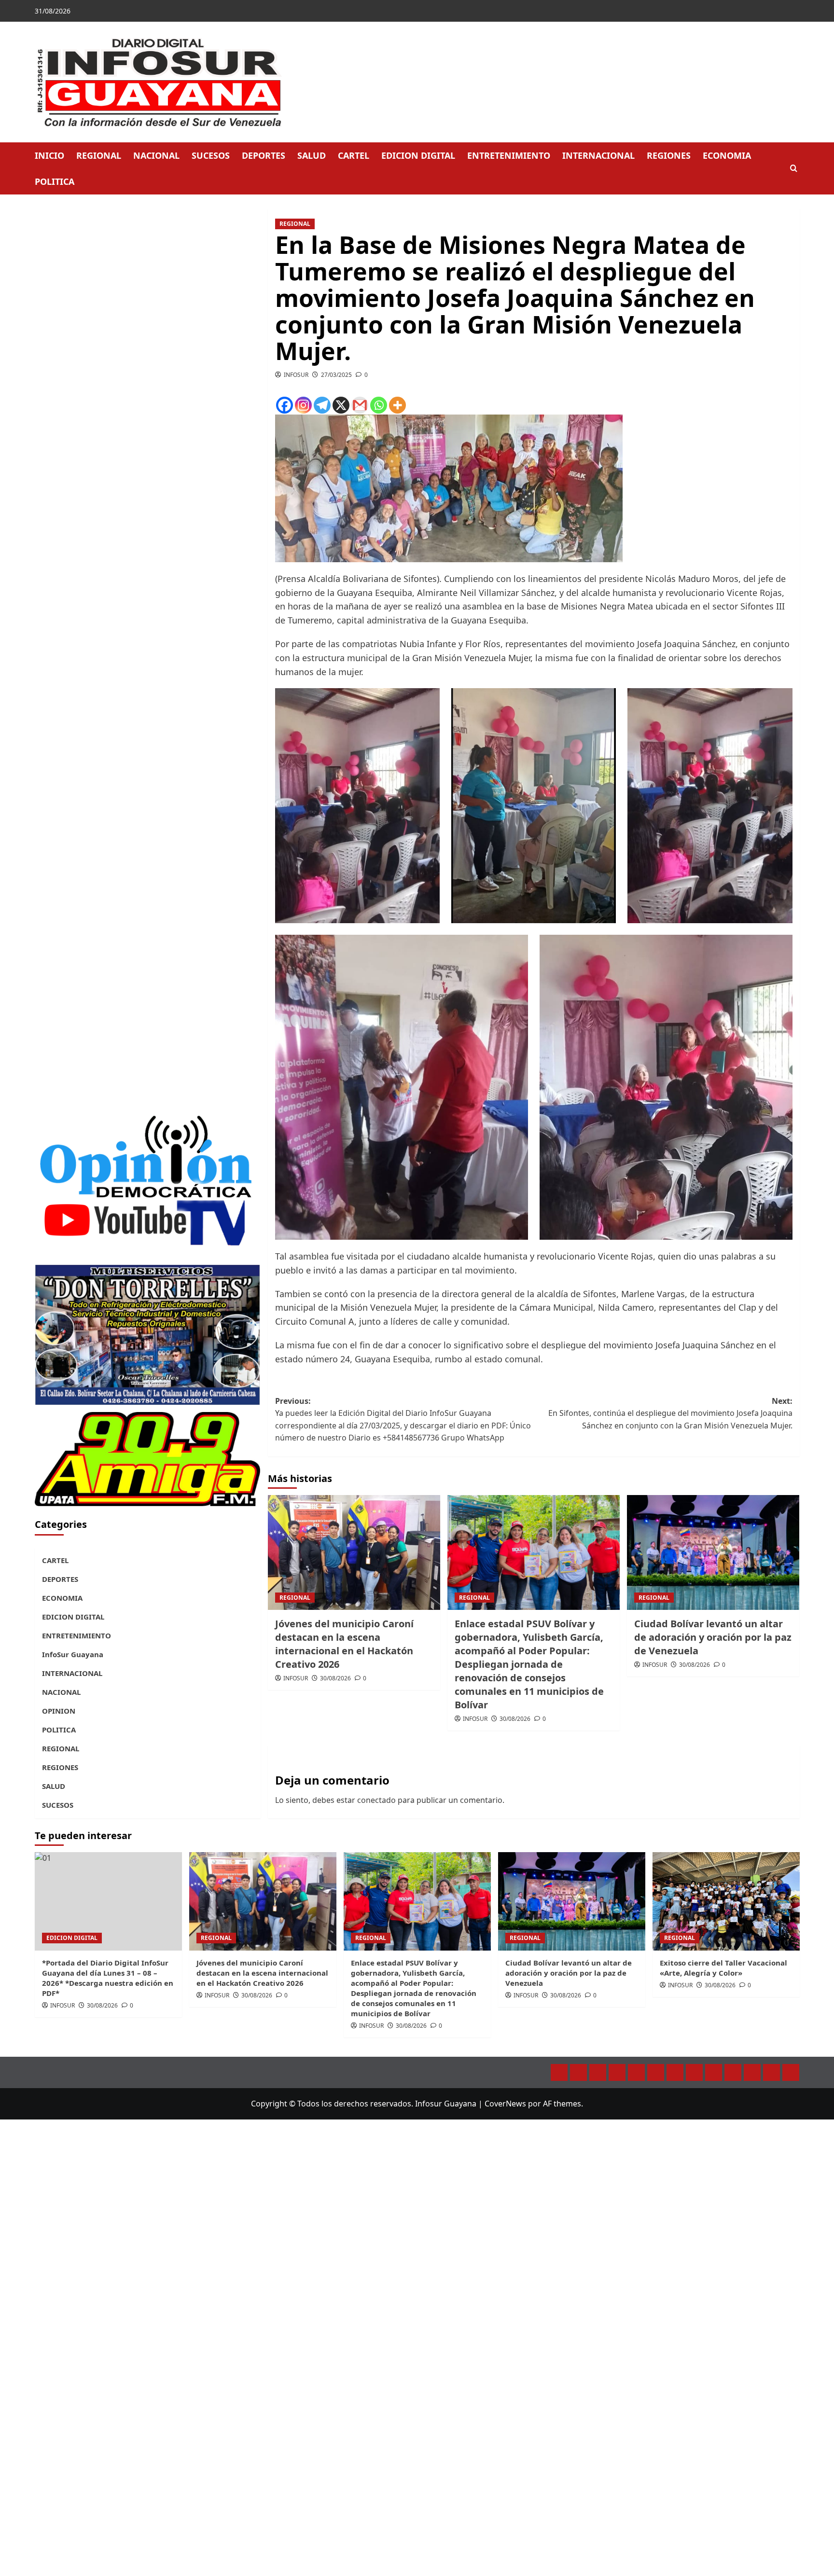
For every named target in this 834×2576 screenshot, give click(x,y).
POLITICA (55, 181)
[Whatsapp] (379, 405)
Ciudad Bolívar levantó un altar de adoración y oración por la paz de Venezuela (713, 1637)
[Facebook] (285, 405)
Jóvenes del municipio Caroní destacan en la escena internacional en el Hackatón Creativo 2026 (344, 1644)
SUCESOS (211, 155)
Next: (670, 1413)
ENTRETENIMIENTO (509, 155)
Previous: (403, 1420)
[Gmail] (360, 405)
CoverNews (505, 2104)
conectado (376, 1800)
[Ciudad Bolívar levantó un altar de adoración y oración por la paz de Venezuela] (713, 1552)
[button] (794, 169)
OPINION (59, 1711)
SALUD (312, 155)
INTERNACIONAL (598, 155)
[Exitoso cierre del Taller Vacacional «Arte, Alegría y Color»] (726, 1901)
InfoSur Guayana (73, 1654)
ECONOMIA (727, 155)
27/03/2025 (336, 375)
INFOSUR (296, 375)
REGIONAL (99, 155)
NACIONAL (156, 155)
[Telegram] (322, 405)
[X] (341, 405)
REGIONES (669, 155)
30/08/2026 (335, 1678)
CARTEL (354, 155)
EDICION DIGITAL (418, 155)
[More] (397, 405)
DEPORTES (264, 155)
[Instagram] (303, 405)
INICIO (49, 155)
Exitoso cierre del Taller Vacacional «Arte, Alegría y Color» (723, 1968)
